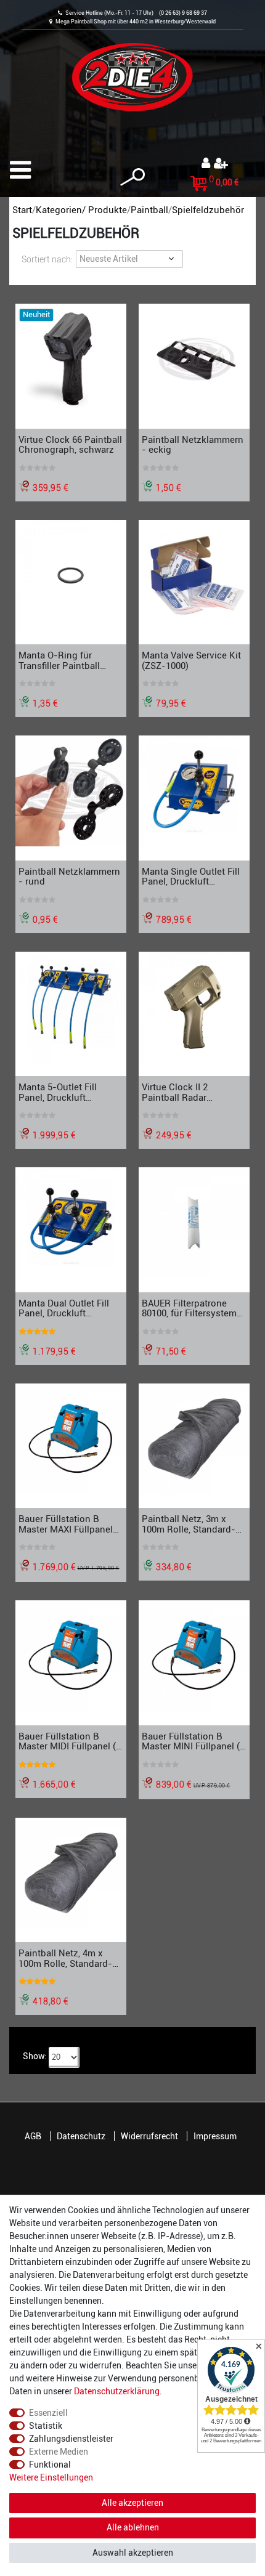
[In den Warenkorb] (243, 422)
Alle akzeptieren (132, 2503)
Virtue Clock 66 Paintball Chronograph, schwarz (70, 445)
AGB (33, 2136)
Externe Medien (59, 2452)
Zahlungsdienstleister (71, 2439)
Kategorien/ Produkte (81, 210)
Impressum (215, 2136)
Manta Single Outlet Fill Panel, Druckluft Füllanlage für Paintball (191, 877)
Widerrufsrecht (149, 2136)
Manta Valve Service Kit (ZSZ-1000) (191, 660)
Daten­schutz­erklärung (117, 2391)
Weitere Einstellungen (51, 2477)
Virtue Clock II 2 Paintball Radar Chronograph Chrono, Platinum (188, 1092)
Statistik (46, 2426)
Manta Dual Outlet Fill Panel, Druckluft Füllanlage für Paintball (67, 1308)
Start (22, 210)
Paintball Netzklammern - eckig (193, 445)
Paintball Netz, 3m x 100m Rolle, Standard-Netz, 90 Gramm (189, 1524)
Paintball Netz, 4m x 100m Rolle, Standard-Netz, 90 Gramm (65, 1958)
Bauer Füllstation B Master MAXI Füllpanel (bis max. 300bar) (66, 1524)
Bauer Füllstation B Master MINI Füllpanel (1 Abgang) (193, 1741)
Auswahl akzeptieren (133, 2553)
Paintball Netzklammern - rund (69, 877)
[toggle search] (132, 177)
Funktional (50, 2465)
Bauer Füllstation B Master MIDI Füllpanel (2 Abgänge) (70, 1741)
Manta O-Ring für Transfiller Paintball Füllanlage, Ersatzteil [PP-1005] (62, 660)
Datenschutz (81, 2136)
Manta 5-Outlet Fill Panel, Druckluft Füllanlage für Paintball (67, 1092)
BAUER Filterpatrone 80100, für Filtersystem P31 (189, 1308)
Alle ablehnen (133, 2527)
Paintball (149, 210)
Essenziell (48, 2413)
